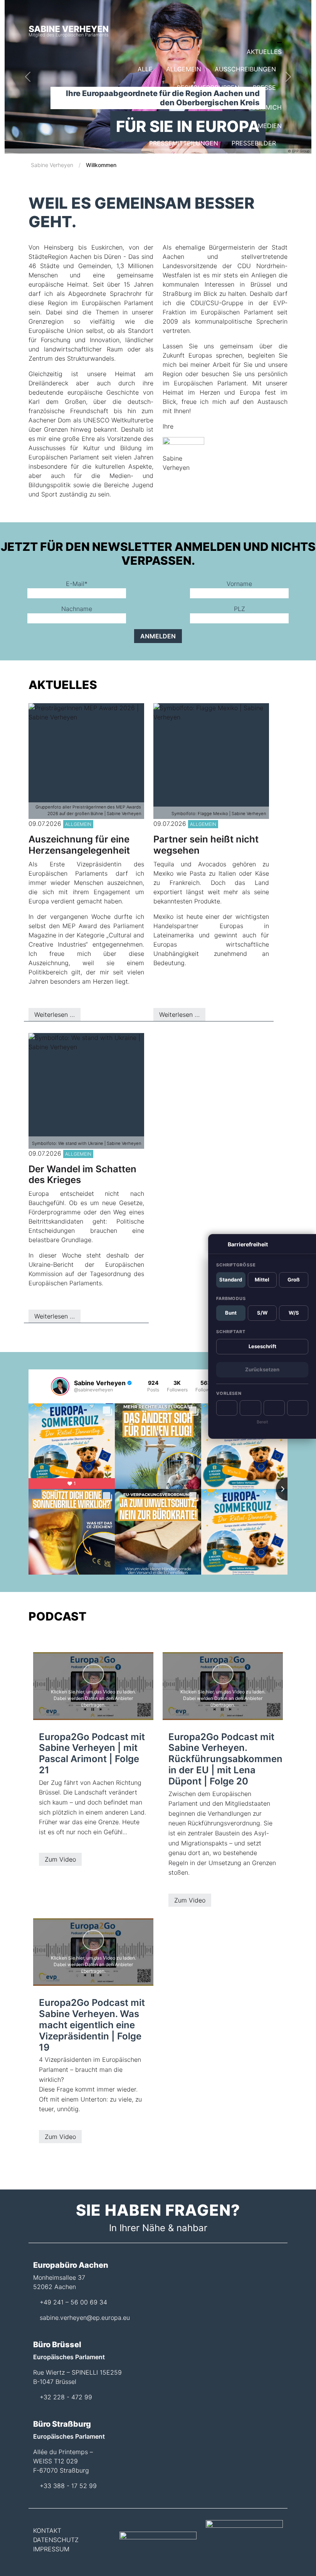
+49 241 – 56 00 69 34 (73, 2302)
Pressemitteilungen (184, 143)
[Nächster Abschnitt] (298, 1408)
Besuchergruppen (208, 88)
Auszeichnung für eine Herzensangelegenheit (79, 845)
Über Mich (265, 107)
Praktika (185, 217)
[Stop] (274, 1408)
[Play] (227, 1408)
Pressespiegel (209, 162)
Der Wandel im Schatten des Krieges (82, 1175)
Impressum (51, 2549)
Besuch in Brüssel (245, 217)
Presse (264, 88)
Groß (294, 1280)
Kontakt (268, 200)
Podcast (261, 162)
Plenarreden (254, 180)
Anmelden (158, 636)
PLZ (240, 609)
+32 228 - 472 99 (66, 2397)
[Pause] (250, 1408)
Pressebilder (254, 143)
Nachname (77, 609)
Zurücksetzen (262, 1369)
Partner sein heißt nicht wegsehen (206, 845)
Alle (145, 69)
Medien (270, 126)
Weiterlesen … (55, 1015)
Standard (231, 1280)
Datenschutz (56, 2540)
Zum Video (60, 1859)
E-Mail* (77, 584)
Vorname (239, 584)
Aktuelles (264, 52)
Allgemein (184, 69)
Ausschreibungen (245, 69)
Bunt (231, 1313)
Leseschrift (262, 1346)
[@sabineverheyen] (60, 1386)
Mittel (262, 1280)
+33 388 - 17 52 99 (68, 2486)
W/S (294, 1313)
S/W (262, 1313)
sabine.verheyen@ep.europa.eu (85, 2318)
